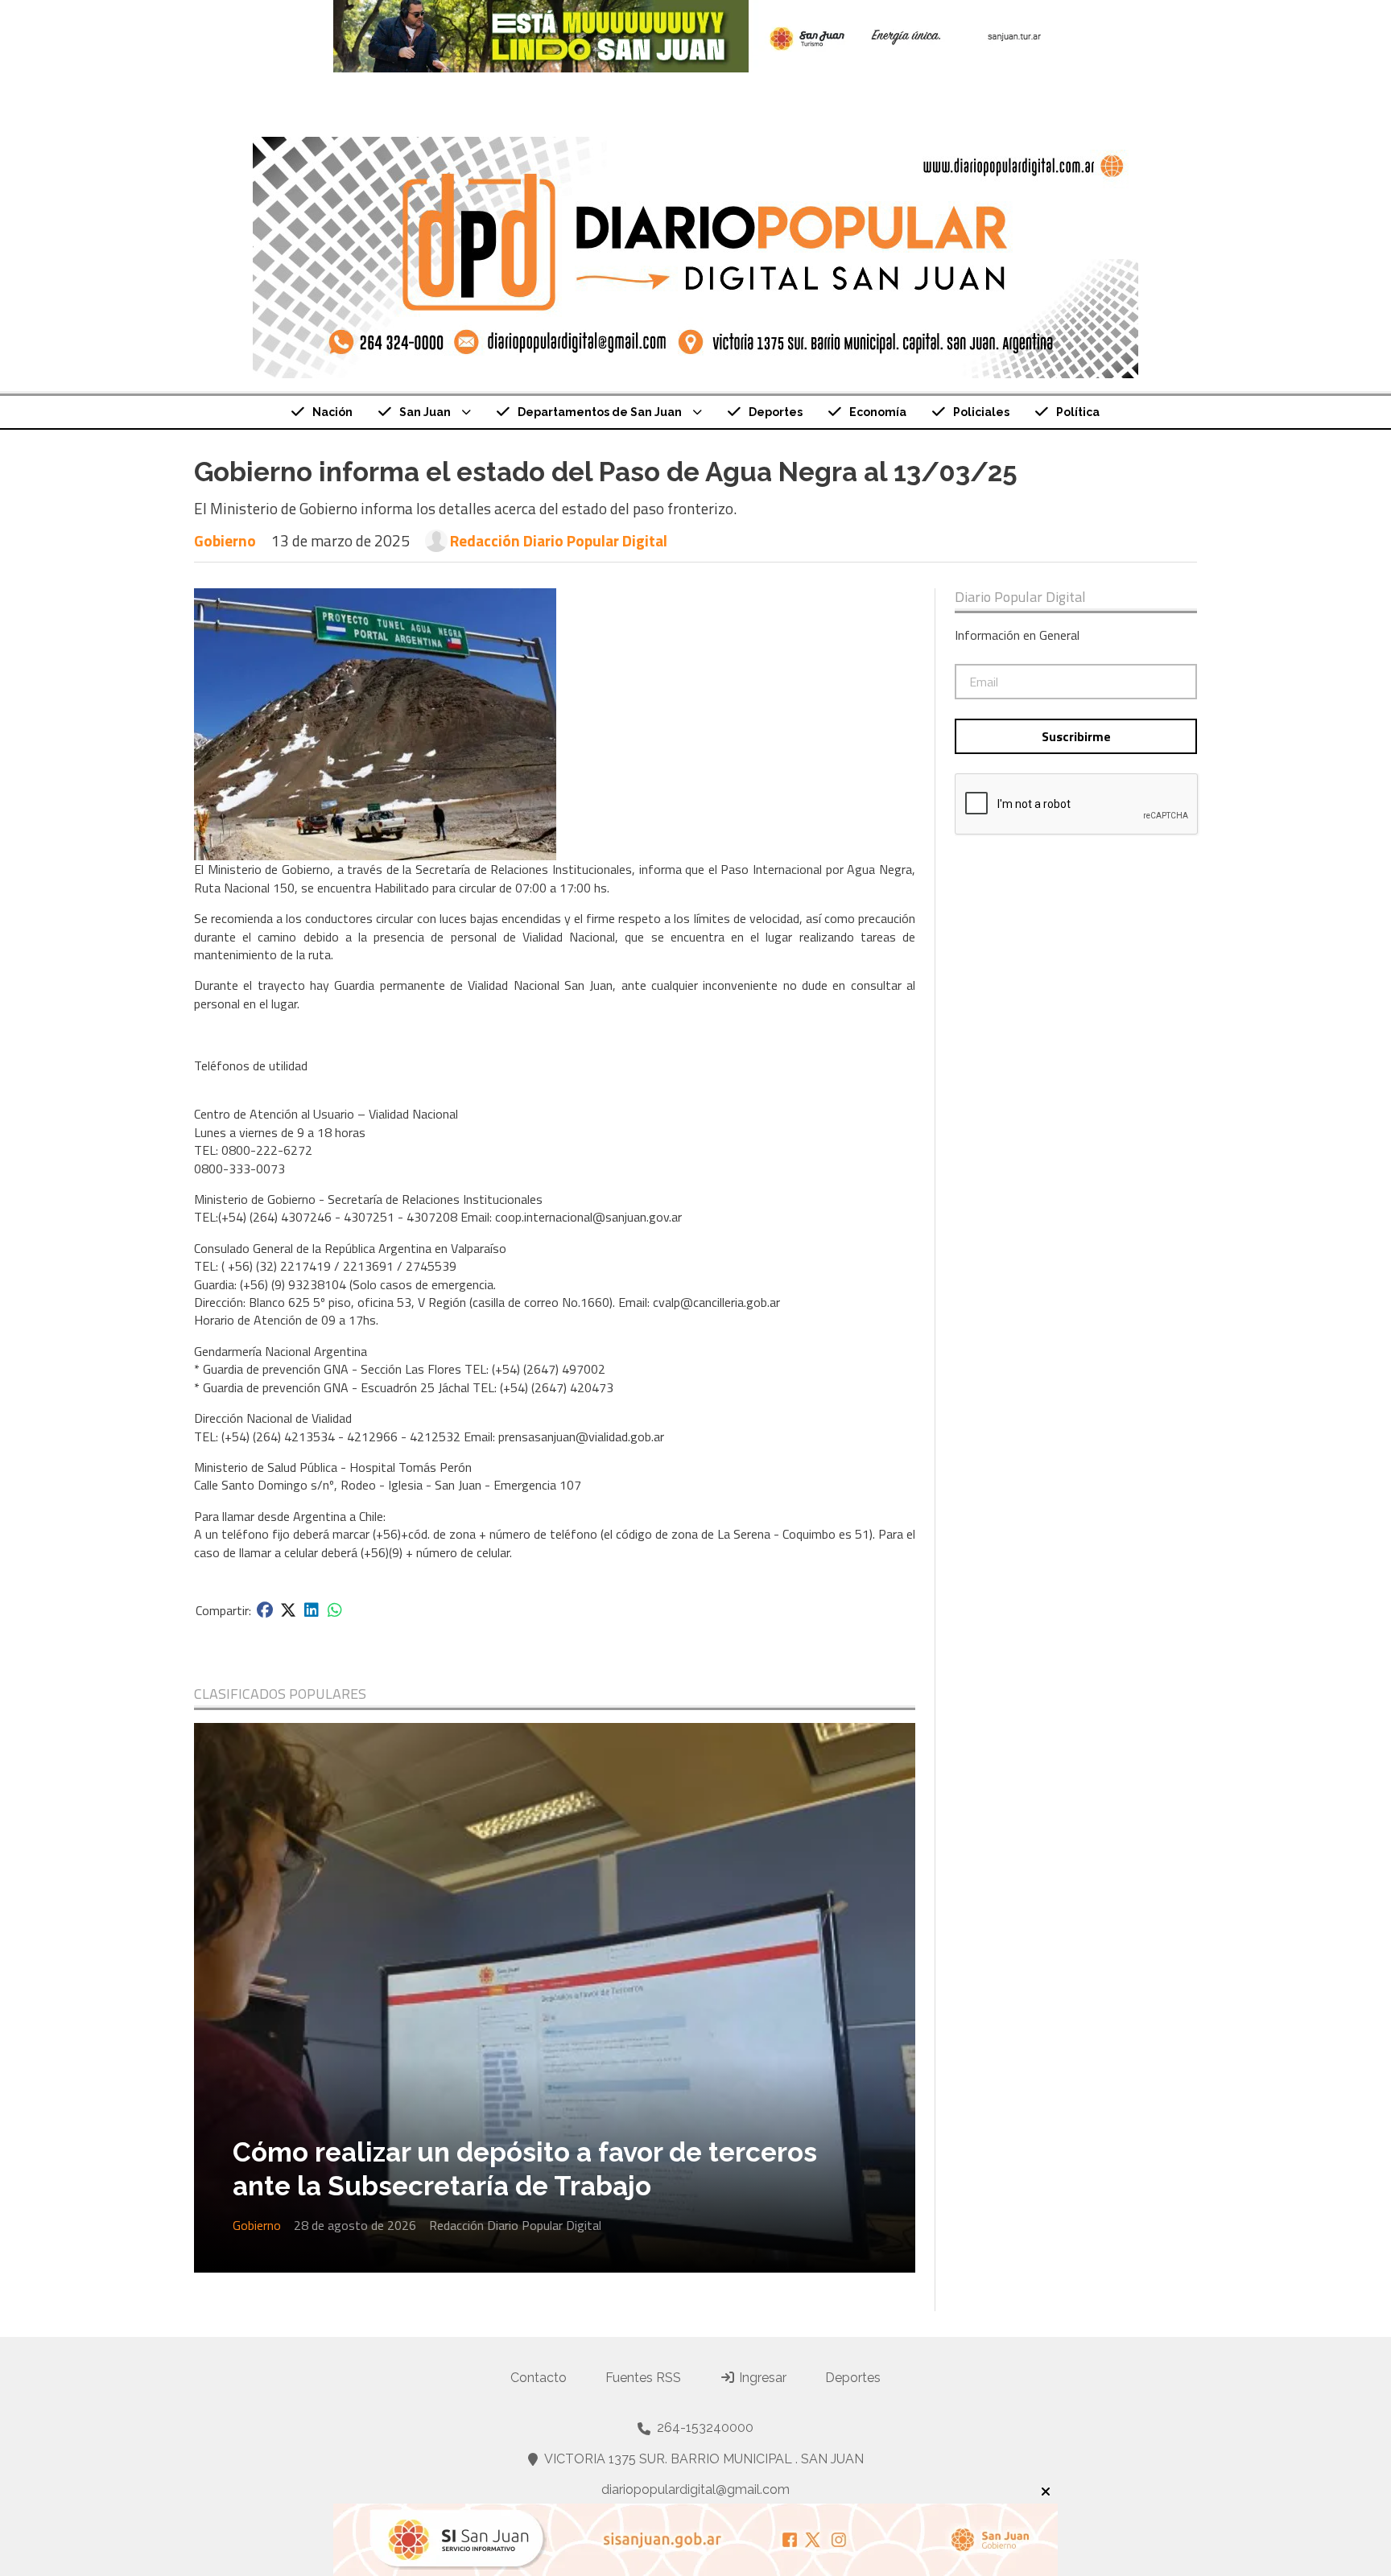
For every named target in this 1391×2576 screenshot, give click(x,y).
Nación (332, 412)
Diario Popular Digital (1020, 597)
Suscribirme (1076, 736)
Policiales (981, 412)
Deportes (776, 412)
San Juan (425, 412)
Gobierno (225, 540)
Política (1078, 412)
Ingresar (761, 2378)
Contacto (539, 2378)
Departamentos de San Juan (600, 412)
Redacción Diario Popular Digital (559, 541)
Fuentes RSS (643, 2378)
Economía (878, 412)
